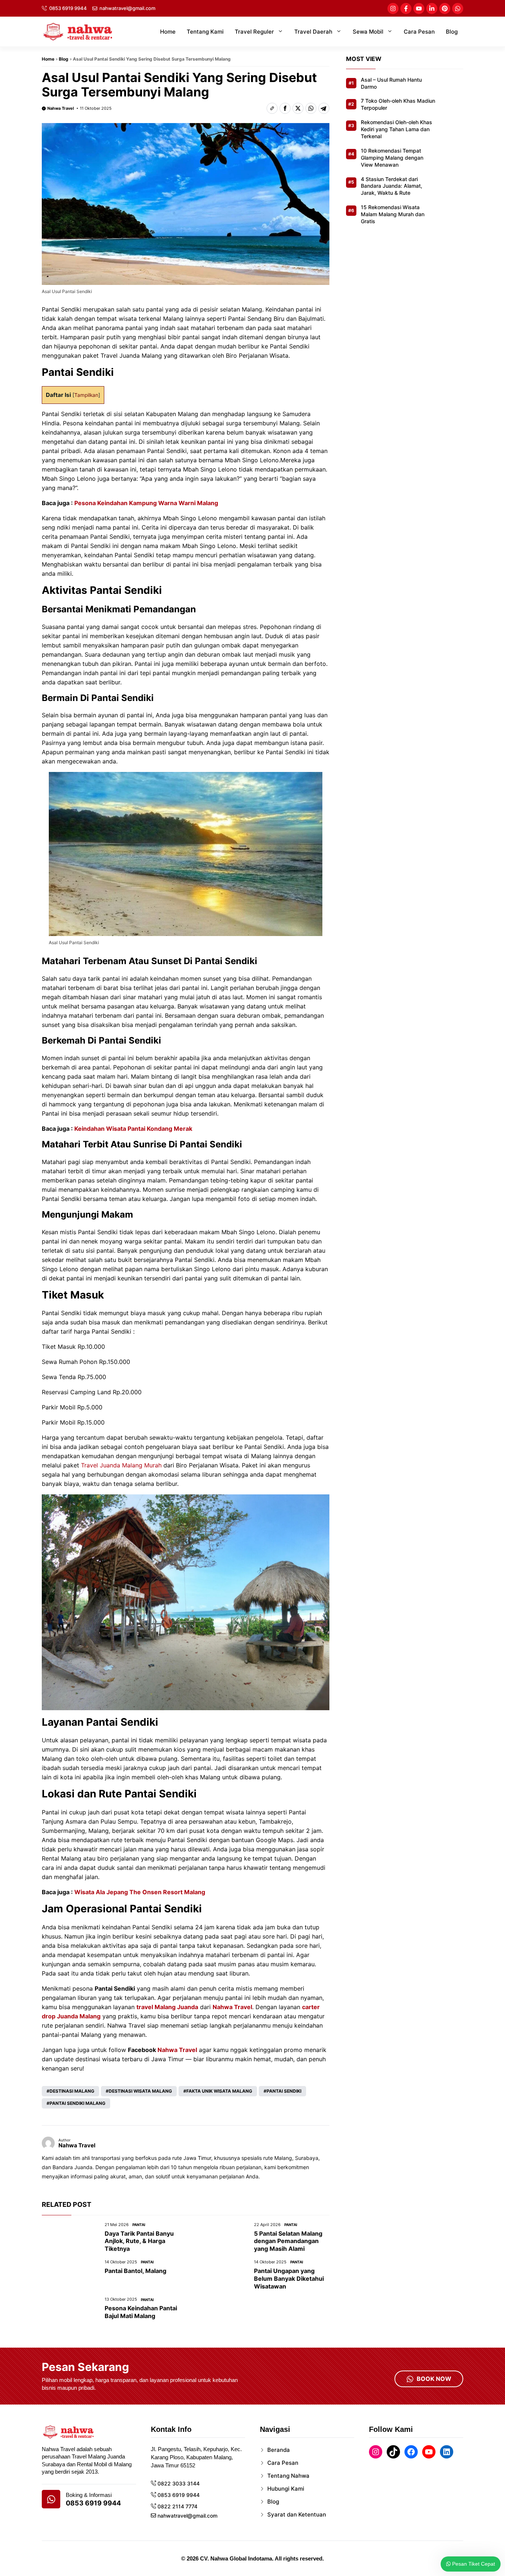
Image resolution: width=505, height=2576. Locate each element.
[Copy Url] (272, 108)
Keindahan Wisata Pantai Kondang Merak (133, 1129)
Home (168, 32)
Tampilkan (86, 395)
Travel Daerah (313, 32)
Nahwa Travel (61, 108)
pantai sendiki (284, 2091)
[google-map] (51, 2499)
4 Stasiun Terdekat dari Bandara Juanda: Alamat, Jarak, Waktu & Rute (392, 186)
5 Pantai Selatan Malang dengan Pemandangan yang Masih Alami (288, 2241)
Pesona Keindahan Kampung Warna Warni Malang (146, 503)
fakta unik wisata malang (219, 2091)
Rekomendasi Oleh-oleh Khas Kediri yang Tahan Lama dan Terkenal (396, 130)
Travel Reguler (254, 32)
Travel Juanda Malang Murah (121, 1465)
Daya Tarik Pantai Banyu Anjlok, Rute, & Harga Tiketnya (139, 2241)
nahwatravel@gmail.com (127, 8)
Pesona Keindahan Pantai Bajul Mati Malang (141, 2312)
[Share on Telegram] (324, 108)
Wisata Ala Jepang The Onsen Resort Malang (140, 1892)
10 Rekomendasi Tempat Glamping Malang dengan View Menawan (392, 158)
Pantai (139, 2225)
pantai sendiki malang (77, 2103)
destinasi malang (72, 2091)
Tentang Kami (205, 32)
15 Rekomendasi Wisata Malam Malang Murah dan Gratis (393, 215)
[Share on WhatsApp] (311, 108)
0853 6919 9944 (68, 8)
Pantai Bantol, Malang (135, 2271)
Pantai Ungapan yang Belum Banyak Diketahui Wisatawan (289, 2279)
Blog (452, 32)
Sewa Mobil (368, 32)
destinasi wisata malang (140, 2091)
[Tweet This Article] (298, 108)
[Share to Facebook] (285, 108)
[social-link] (393, 8)
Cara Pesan (419, 32)
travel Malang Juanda (167, 2007)
